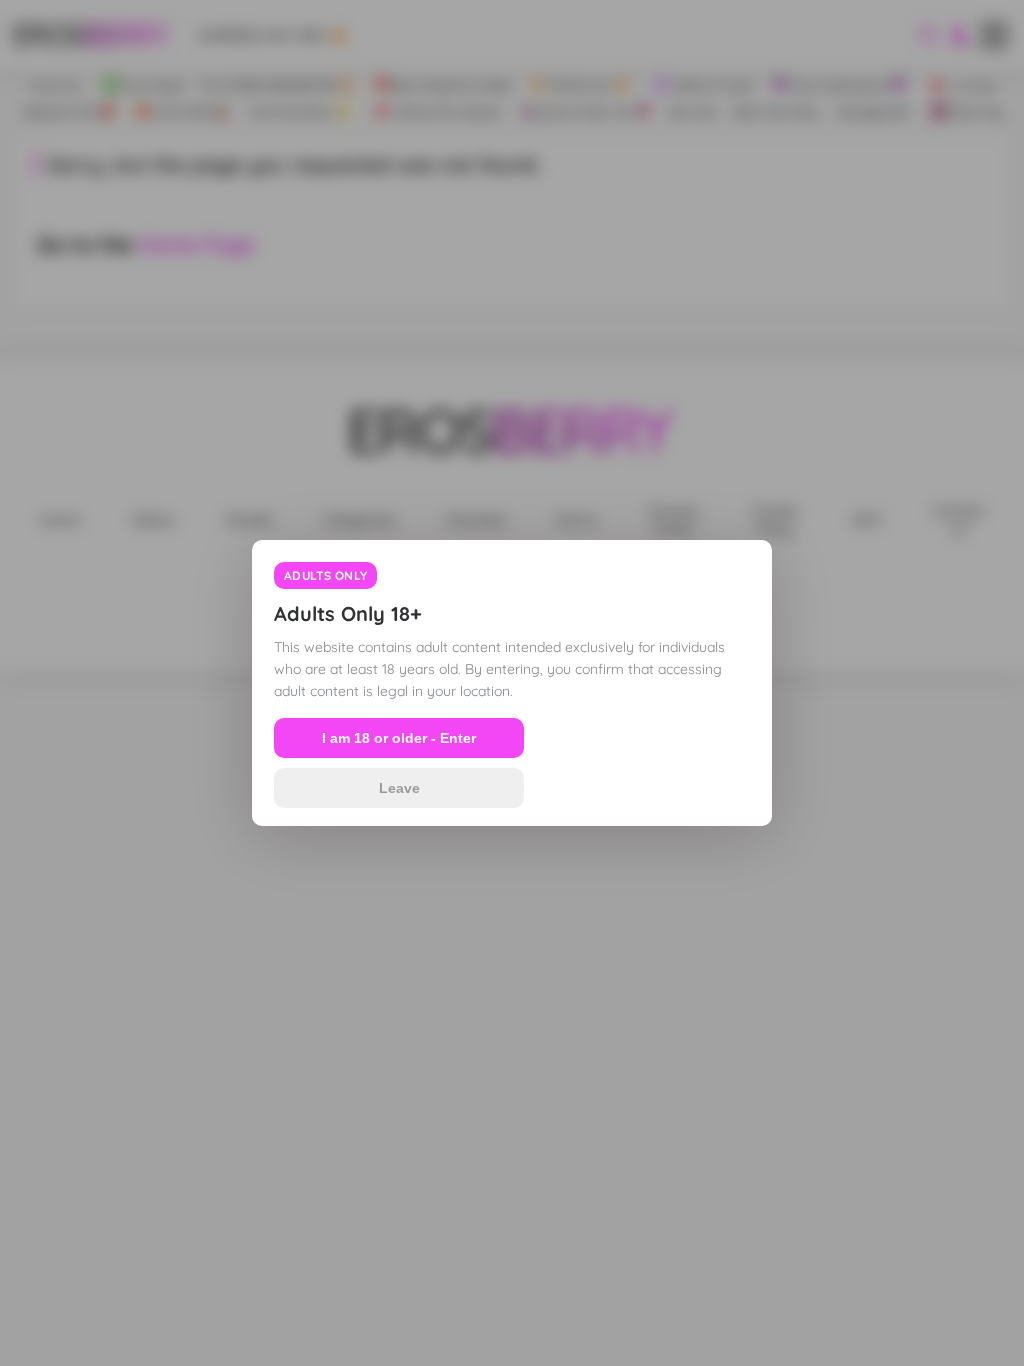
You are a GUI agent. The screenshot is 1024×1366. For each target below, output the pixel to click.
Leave (399, 788)
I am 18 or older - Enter (399, 738)
